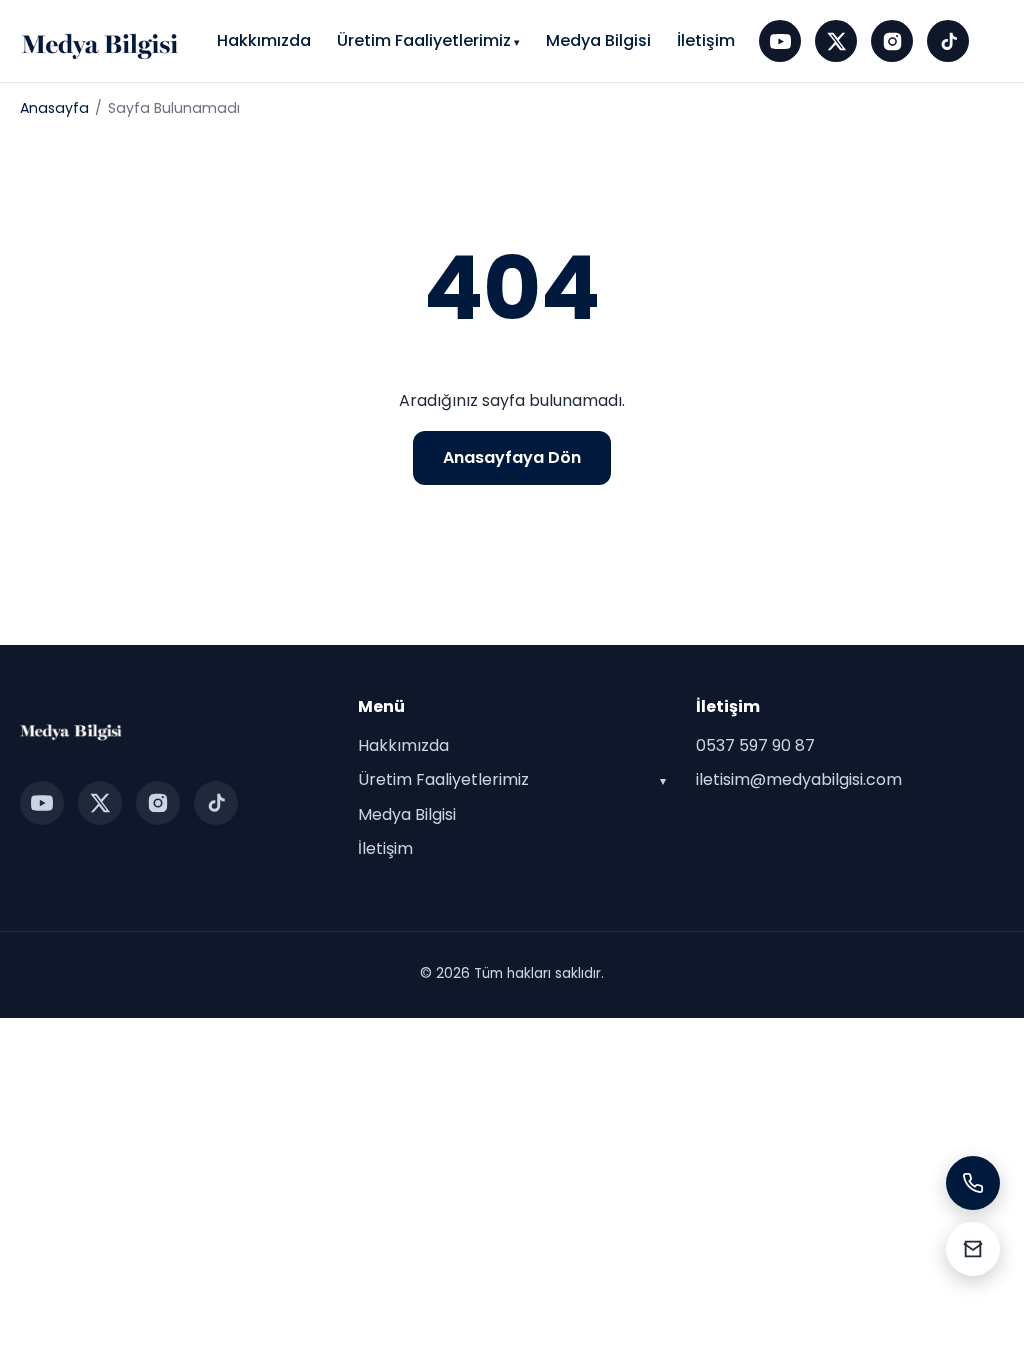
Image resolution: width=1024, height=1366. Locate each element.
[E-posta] (973, 1249)
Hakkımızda (264, 40)
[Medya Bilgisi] (101, 41)
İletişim (706, 40)
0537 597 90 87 (755, 745)
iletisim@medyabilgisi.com (799, 779)
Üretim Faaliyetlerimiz (424, 40)
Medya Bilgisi (598, 40)
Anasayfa (54, 108)
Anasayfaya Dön (512, 457)
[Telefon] (973, 1183)
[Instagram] (892, 41)
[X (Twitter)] (836, 41)
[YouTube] (780, 41)
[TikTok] (948, 41)
